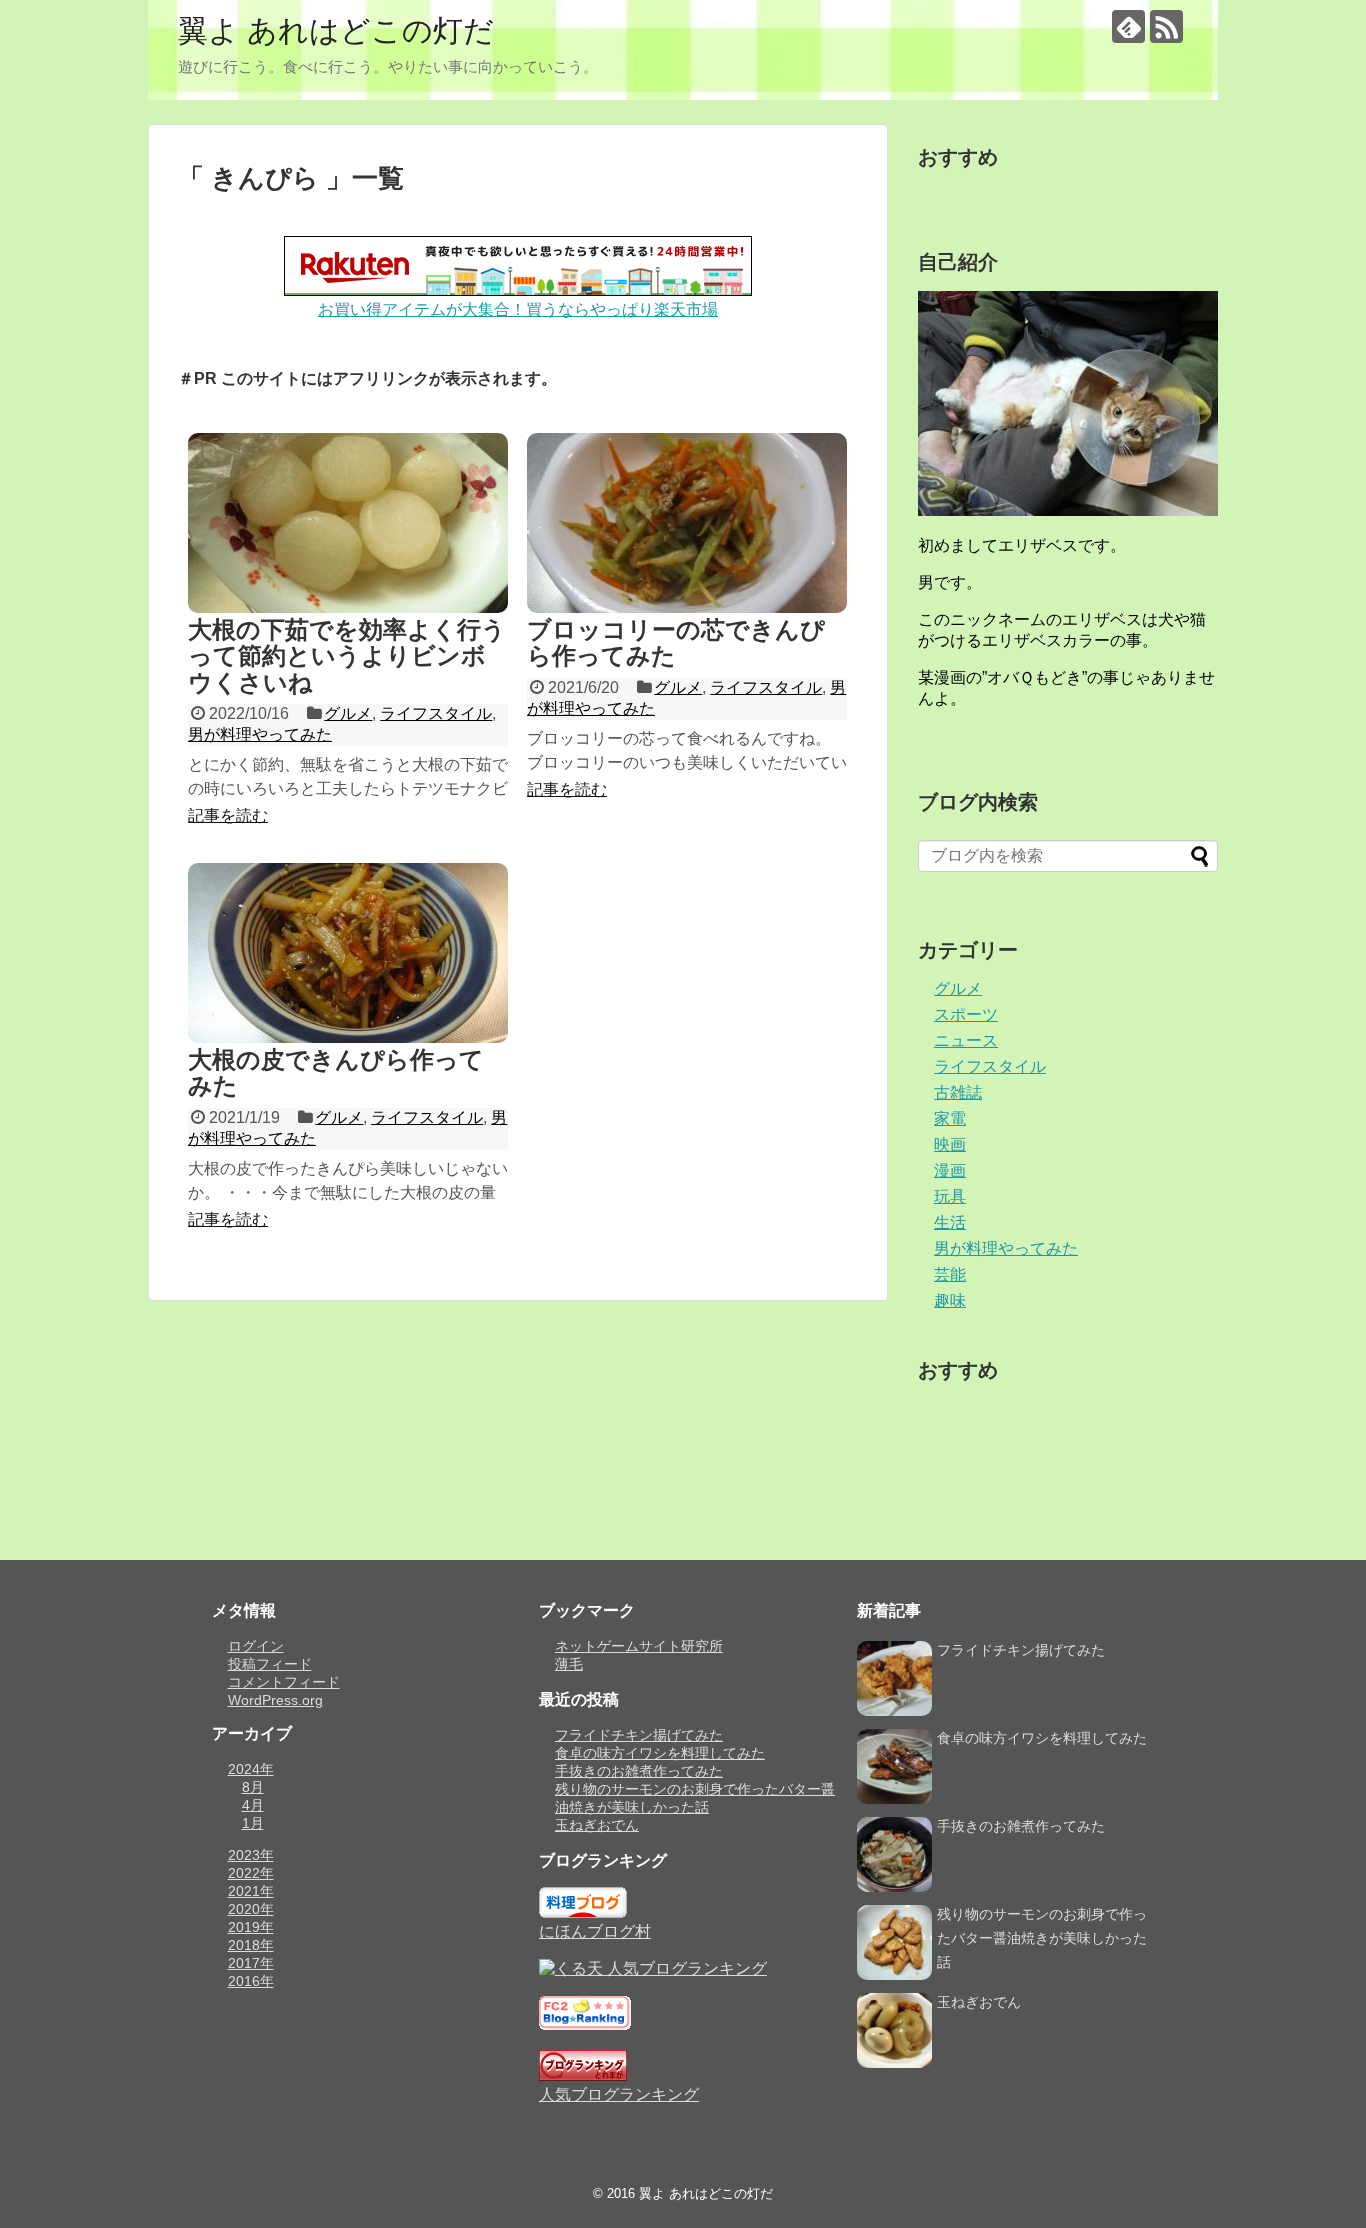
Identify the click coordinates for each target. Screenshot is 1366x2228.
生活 (950, 1222)
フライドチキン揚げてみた (639, 1735)
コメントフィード (284, 1682)
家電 (950, 1118)
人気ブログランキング (619, 2094)
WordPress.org (275, 1700)
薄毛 (569, 1664)
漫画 (950, 1170)
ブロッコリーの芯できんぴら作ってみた (676, 642)
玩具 (950, 1196)
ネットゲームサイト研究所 (639, 1646)
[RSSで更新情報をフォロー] (1166, 26)
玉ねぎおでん (597, 1825)
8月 (253, 1787)
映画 (950, 1144)
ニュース (966, 1040)
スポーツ (966, 1014)
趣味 (950, 1300)
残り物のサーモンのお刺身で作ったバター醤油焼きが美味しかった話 (1042, 1938)
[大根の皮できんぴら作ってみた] (348, 953)
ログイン (256, 1646)
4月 (253, 1805)
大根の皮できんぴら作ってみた (336, 1072)
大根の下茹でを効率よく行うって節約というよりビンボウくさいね (347, 656)
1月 (253, 1823)
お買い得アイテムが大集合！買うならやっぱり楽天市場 (518, 309)
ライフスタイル (436, 713)
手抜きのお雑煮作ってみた (639, 1771)
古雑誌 (958, 1092)
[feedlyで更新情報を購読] (1128, 26)
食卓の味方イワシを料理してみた (660, 1753)
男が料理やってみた (260, 734)
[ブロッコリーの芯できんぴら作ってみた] (687, 523)
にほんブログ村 (595, 1931)
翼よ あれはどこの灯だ (336, 30)
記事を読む (228, 815)
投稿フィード (270, 1664)
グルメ (348, 713)
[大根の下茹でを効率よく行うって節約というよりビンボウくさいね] (348, 523)
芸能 (950, 1274)
